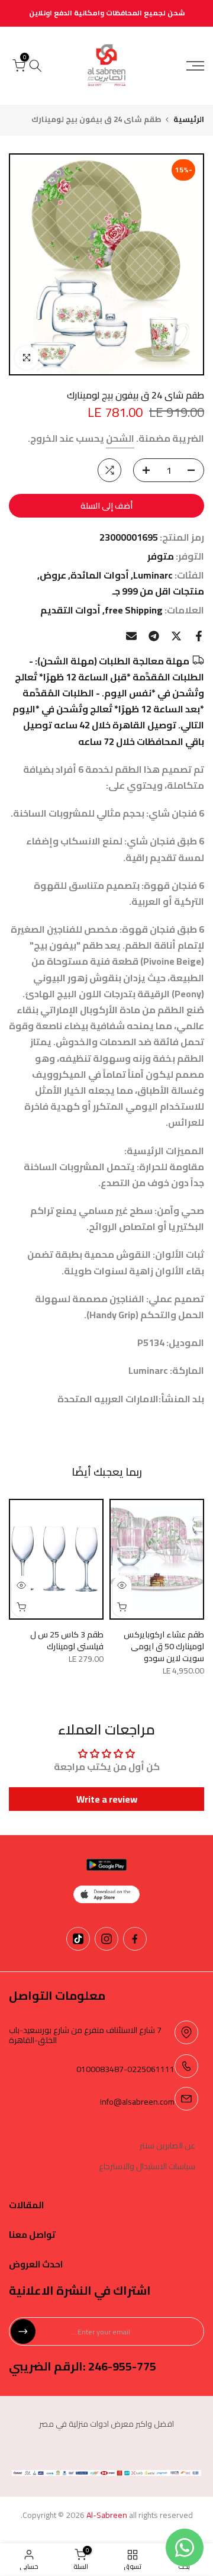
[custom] (135, 1939)
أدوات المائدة (100, 575)
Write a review (107, 1799)
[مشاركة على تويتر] (176, 636)
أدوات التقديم (70, 610)
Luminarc (153, 575)
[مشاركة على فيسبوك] (199, 636)
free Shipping (134, 610)
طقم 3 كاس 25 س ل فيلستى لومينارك (67, 1640)
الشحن (120, 438)
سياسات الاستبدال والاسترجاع (147, 2167)
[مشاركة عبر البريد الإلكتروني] (131, 636)
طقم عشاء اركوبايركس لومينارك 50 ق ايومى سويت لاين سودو (164, 1646)
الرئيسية (189, 119)
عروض (53, 575)
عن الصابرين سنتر (167, 2146)
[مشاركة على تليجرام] (154, 636)
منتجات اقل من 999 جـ (158, 591)
